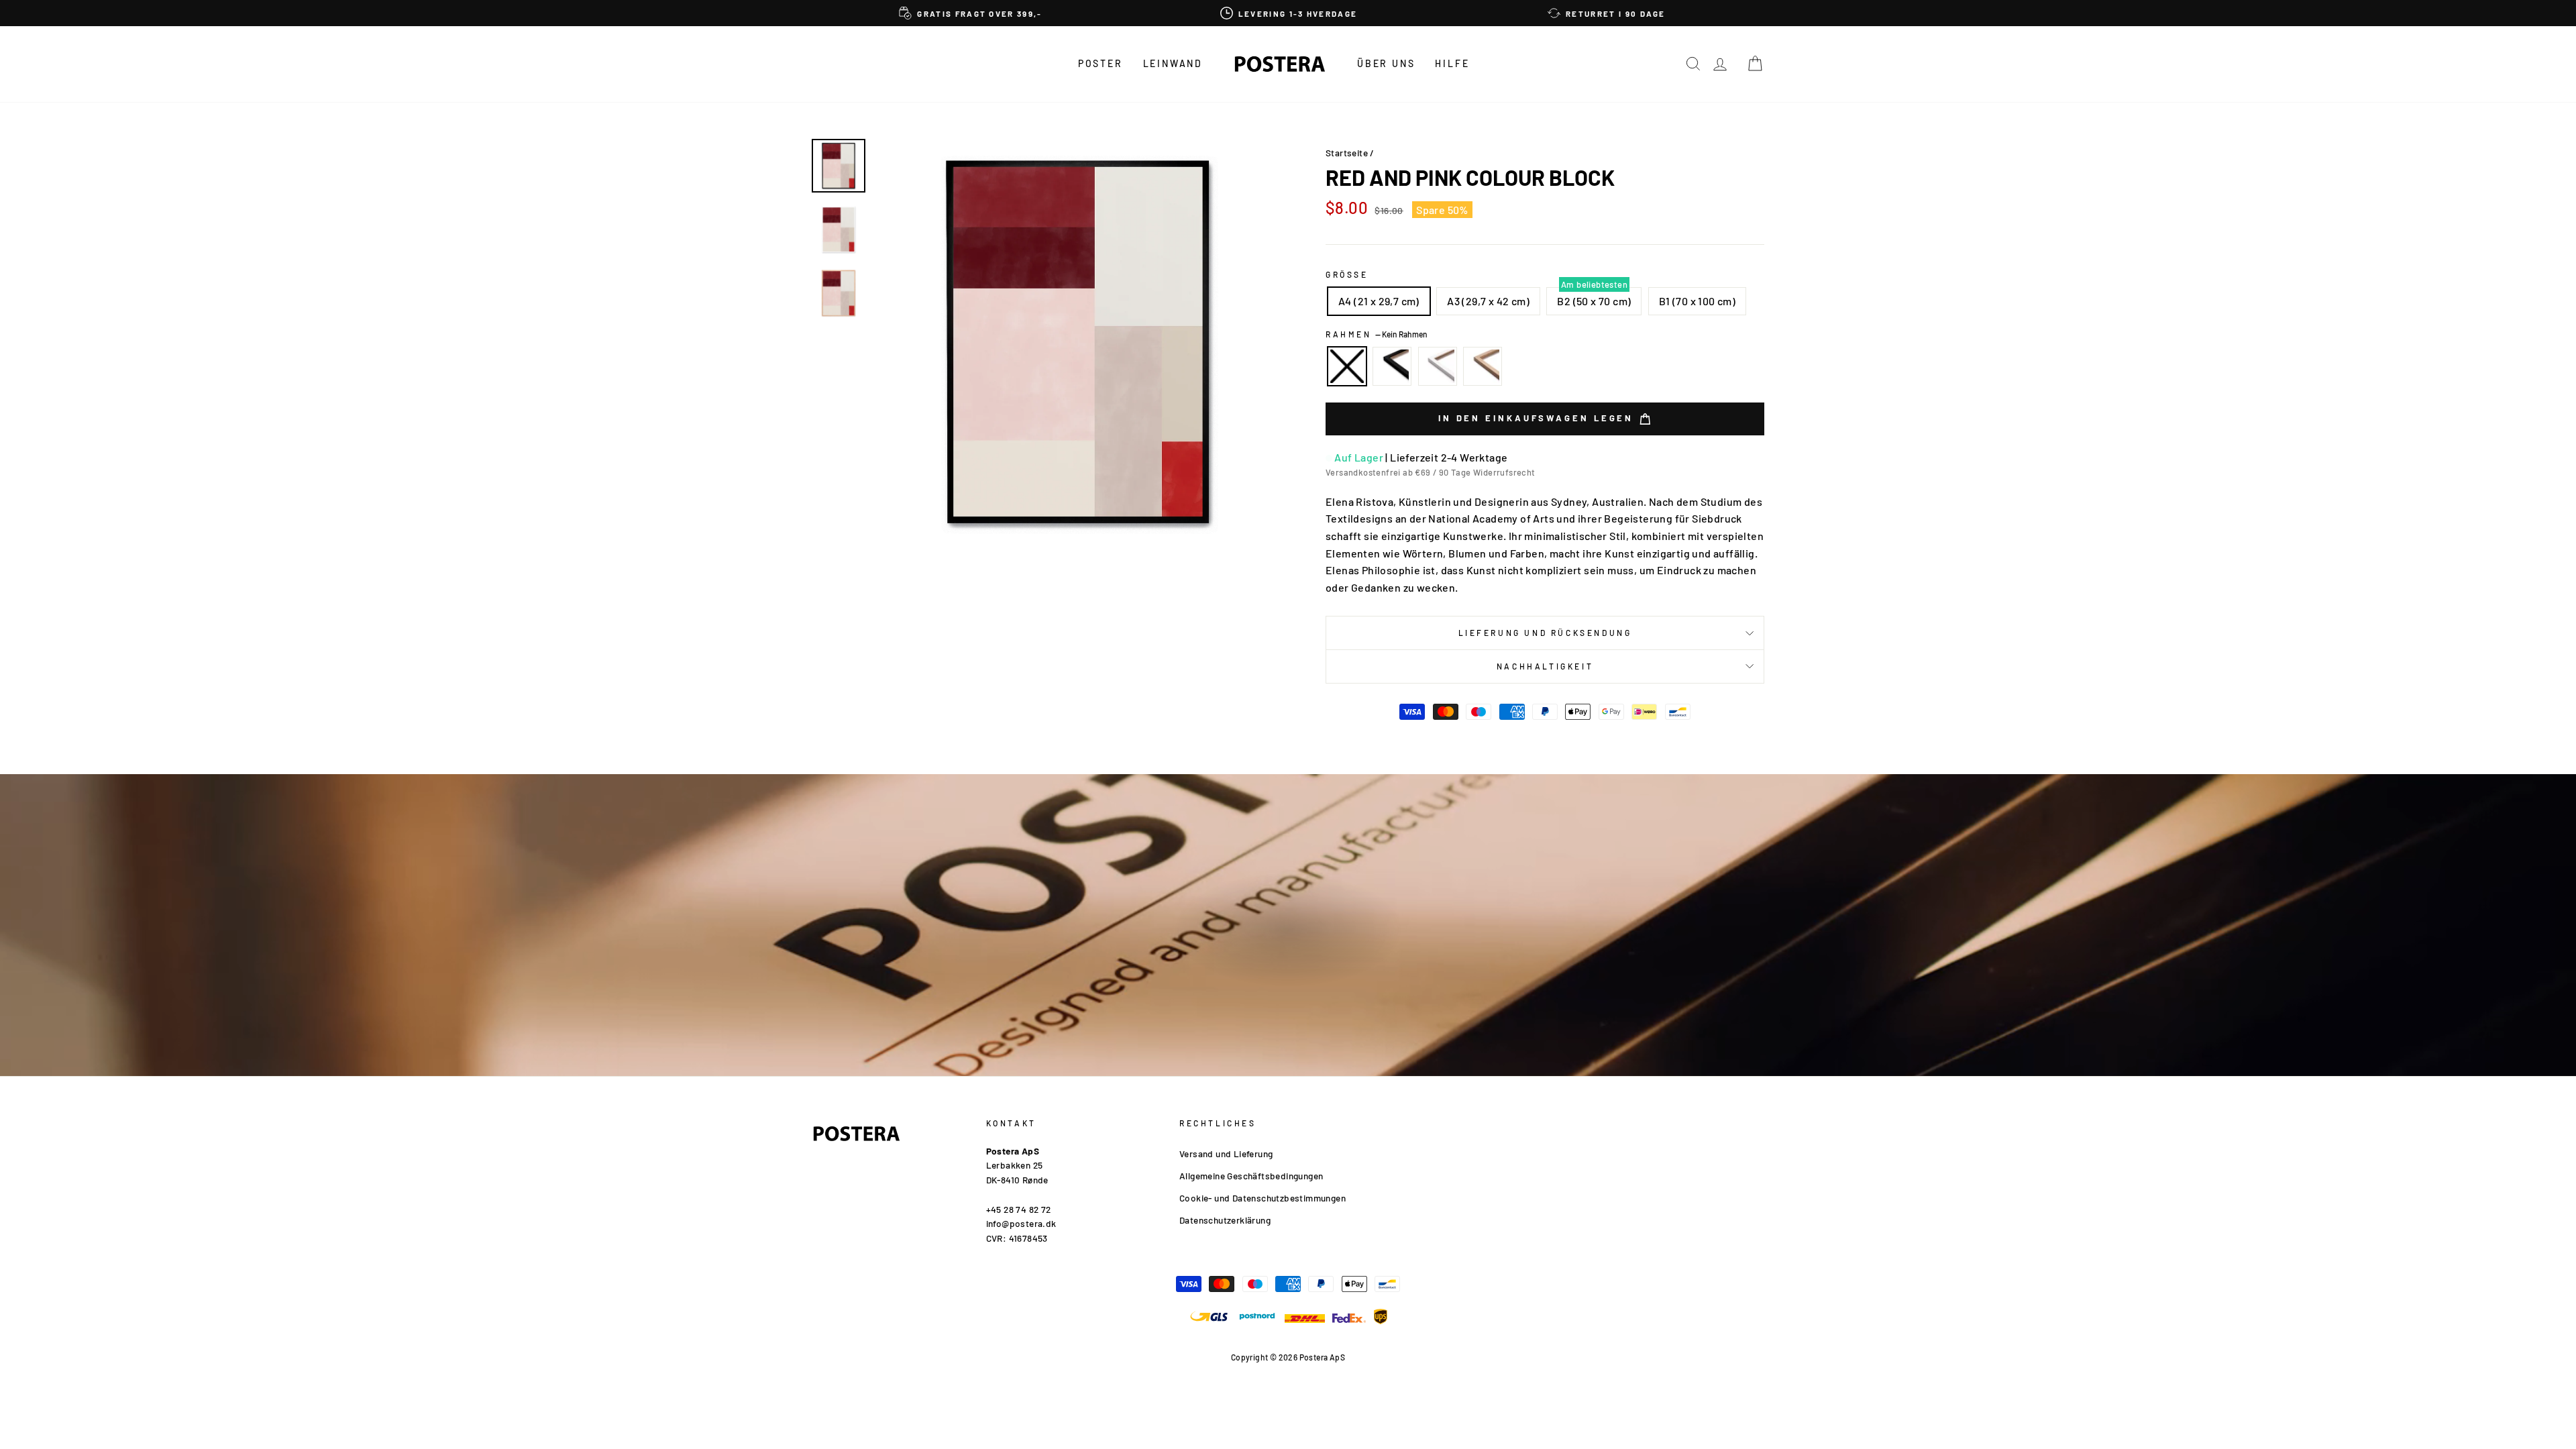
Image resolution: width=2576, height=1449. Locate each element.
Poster (1101, 63)
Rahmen (1377, 334)
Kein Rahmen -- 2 (1347, 366)
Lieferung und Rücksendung (1545, 633)
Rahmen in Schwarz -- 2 (1392, 366)
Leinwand (1173, 63)
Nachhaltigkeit (1545, 666)
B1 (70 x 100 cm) (1697, 301)
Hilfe (1452, 63)
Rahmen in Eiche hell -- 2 (1483, 366)
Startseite (1347, 153)
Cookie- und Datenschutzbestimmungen (1263, 1198)
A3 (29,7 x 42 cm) (1488, 301)
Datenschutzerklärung (1225, 1220)
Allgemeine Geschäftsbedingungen (1251, 1176)
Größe (1347, 274)
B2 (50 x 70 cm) (1594, 301)
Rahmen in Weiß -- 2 (1438, 366)
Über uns (1386, 63)
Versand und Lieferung (1226, 1153)
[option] (971, 13)
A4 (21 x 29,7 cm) (1379, 301)
